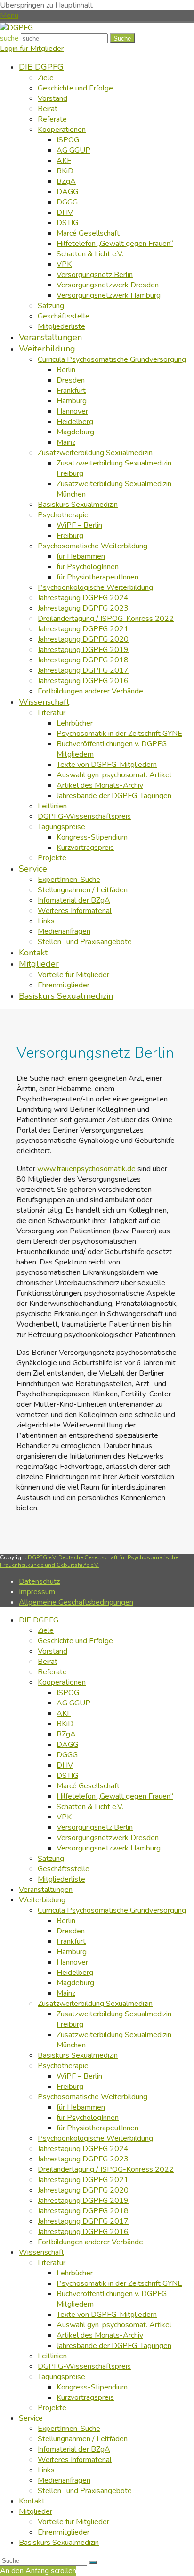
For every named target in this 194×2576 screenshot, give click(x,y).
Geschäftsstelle (64, 1869)
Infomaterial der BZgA (74, 2449)
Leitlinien (52, 2356)
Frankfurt (71, 1941)
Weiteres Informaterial (75, 2460)
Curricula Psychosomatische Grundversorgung (112, 1910)
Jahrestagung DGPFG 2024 (83, 2149)
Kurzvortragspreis (85, 2397)
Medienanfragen (64, 2480)
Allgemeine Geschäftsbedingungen (76, 1602)
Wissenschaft (41, 2252)
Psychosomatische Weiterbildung (93, 2097)
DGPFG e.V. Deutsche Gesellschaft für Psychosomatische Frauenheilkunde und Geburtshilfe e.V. (89, 1561)
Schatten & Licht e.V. (90, 1807)
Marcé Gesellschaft (88, 1786)
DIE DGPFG (39, 1620)
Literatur (52, 2263)
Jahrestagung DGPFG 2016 (83, 2232)
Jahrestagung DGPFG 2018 (83, 2211)
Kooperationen (62, 1682)
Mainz (66, 1993)
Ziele (46, 1630)
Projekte (52, 2408)
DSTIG (67, 1776)
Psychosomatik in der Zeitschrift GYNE (119, 2283)
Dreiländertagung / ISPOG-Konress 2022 (106, 2169)
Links (46, 2470)
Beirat (48, 1662)
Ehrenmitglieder (64, 2532)
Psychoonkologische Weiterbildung (95, 2138)
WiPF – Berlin (79, 2076)
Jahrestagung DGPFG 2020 (83, 2190)
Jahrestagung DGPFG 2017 (83, 2221)
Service (31, 2418)
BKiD (65, 1724)
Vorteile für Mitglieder (73, 2522)
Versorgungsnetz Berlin (95, 1827)
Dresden (71, 1931)
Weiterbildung (42, 1900)
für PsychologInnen (88, 2118)
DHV (65, 1765)
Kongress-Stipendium (92, 2387)
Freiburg (70, 2087)
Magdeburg (75, 1983)
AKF (64, 1713)
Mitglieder (36, 2511)
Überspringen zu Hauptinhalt (46, 5)
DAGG (67, 1745)
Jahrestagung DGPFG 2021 (83, 2180)
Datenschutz (39, 1581)
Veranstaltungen (46, 1890)
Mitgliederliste (61, 1879)
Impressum (37, 1592)
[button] (9, 16)
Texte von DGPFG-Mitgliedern (107, 2315)
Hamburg (72, 1952)
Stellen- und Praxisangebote (85, 2491)
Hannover (72, 1962)
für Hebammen (81, 2107)
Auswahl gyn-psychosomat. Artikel (114, 2325)
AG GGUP (73, 1703)
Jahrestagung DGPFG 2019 (83, 2201)
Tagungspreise (61, 2377)
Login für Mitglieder (32, 49)
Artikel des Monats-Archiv (100, 2335)
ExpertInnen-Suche (69, 2429)
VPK (64, 1817)
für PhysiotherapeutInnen (97, 2128)
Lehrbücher (75, 2273)
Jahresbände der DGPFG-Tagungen (114, 2346)
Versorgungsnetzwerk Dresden (108, 1838)
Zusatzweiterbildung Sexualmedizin (95, 2004)
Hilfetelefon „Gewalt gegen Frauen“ (115, 1796)
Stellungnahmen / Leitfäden (83, 2439)
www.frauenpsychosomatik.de (86, 1169)
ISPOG (68, 1693)
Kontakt (32, 2501)
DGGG (67, 1755)
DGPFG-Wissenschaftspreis (84, 2366)
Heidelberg (75, 1973)
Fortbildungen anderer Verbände (90, 2242)
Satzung (51, 1859)
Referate (52, 1672)
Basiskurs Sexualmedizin (78, 2055)
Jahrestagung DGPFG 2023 (83, 2159)
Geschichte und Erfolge (75, 1641)
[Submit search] (93, 2563)
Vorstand (53, 1651)
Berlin (66, 1921)
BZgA (66, 1734)
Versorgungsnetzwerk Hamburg (109, 1848)
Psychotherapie (63, 2066)
